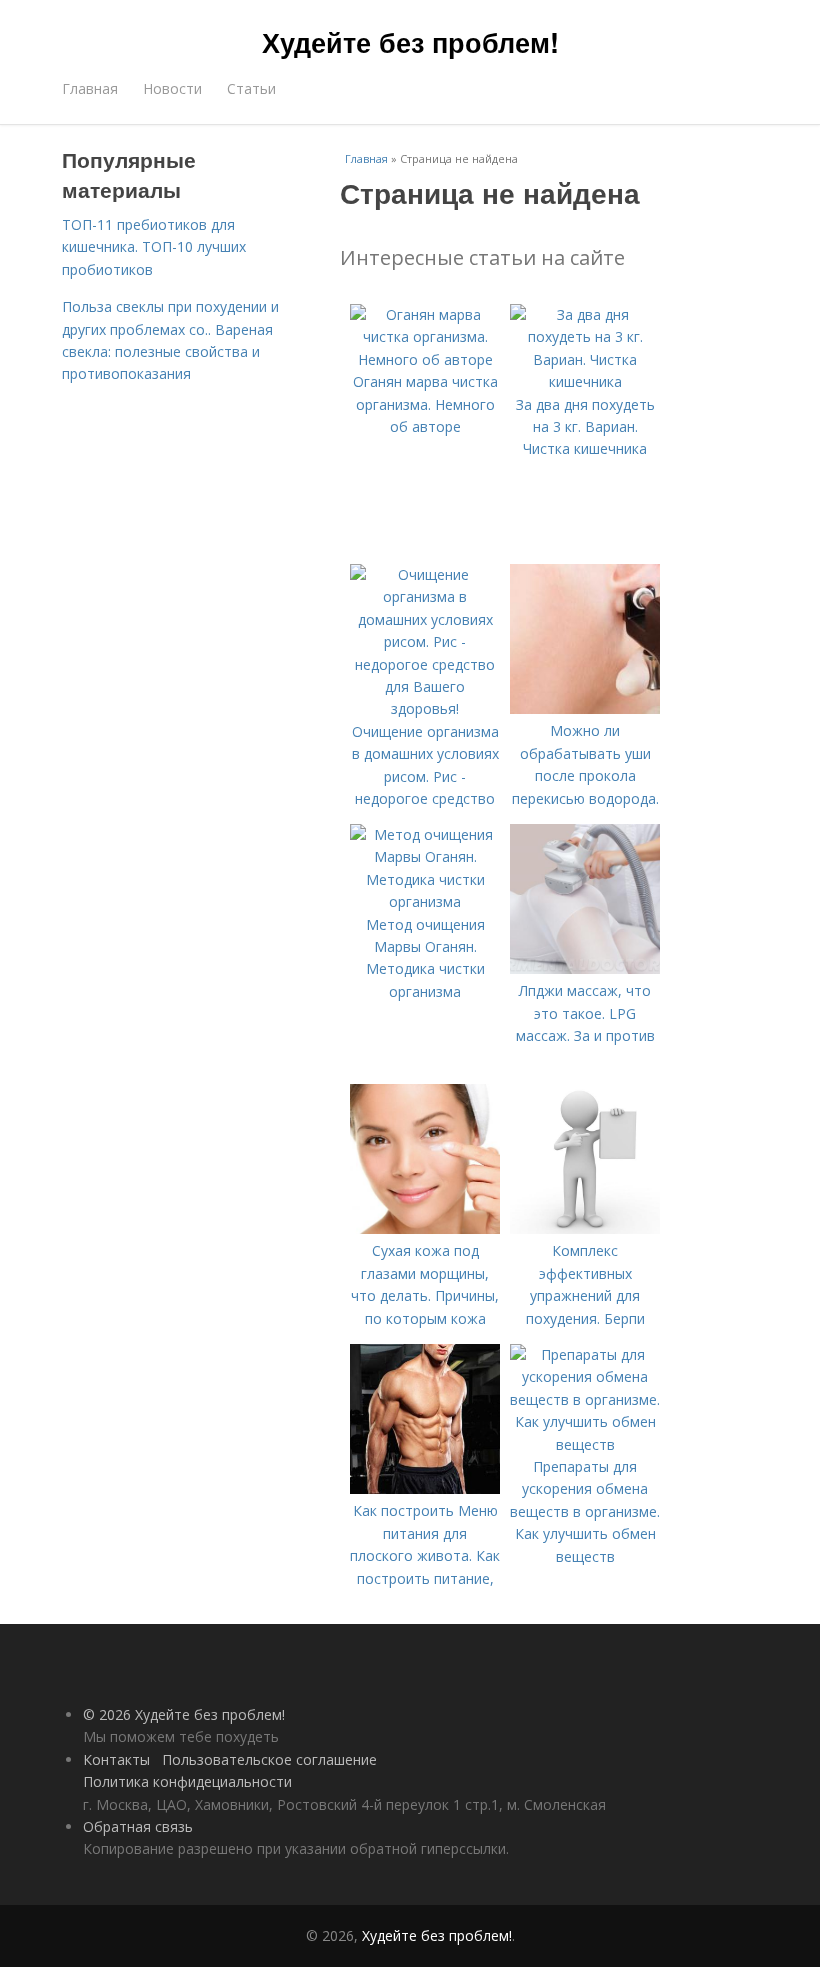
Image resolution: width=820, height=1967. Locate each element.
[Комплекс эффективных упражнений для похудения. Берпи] (585, 1228)
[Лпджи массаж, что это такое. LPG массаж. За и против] (585, 968)
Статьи (251, 88)
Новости (172, 88)
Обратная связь (138, 1826)
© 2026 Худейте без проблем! (184, 1714)
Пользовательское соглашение (269, 1759)
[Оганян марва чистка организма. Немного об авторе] (425, 359)
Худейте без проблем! (410, 42)
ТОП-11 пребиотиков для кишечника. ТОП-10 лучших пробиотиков (154, 247)
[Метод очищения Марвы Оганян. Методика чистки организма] (425, 901)
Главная (90, 88)
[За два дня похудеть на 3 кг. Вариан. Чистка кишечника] (585, 381)
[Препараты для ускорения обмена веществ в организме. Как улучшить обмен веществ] (585, 1444)
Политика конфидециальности (187, 1781)
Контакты (116, 1759)
